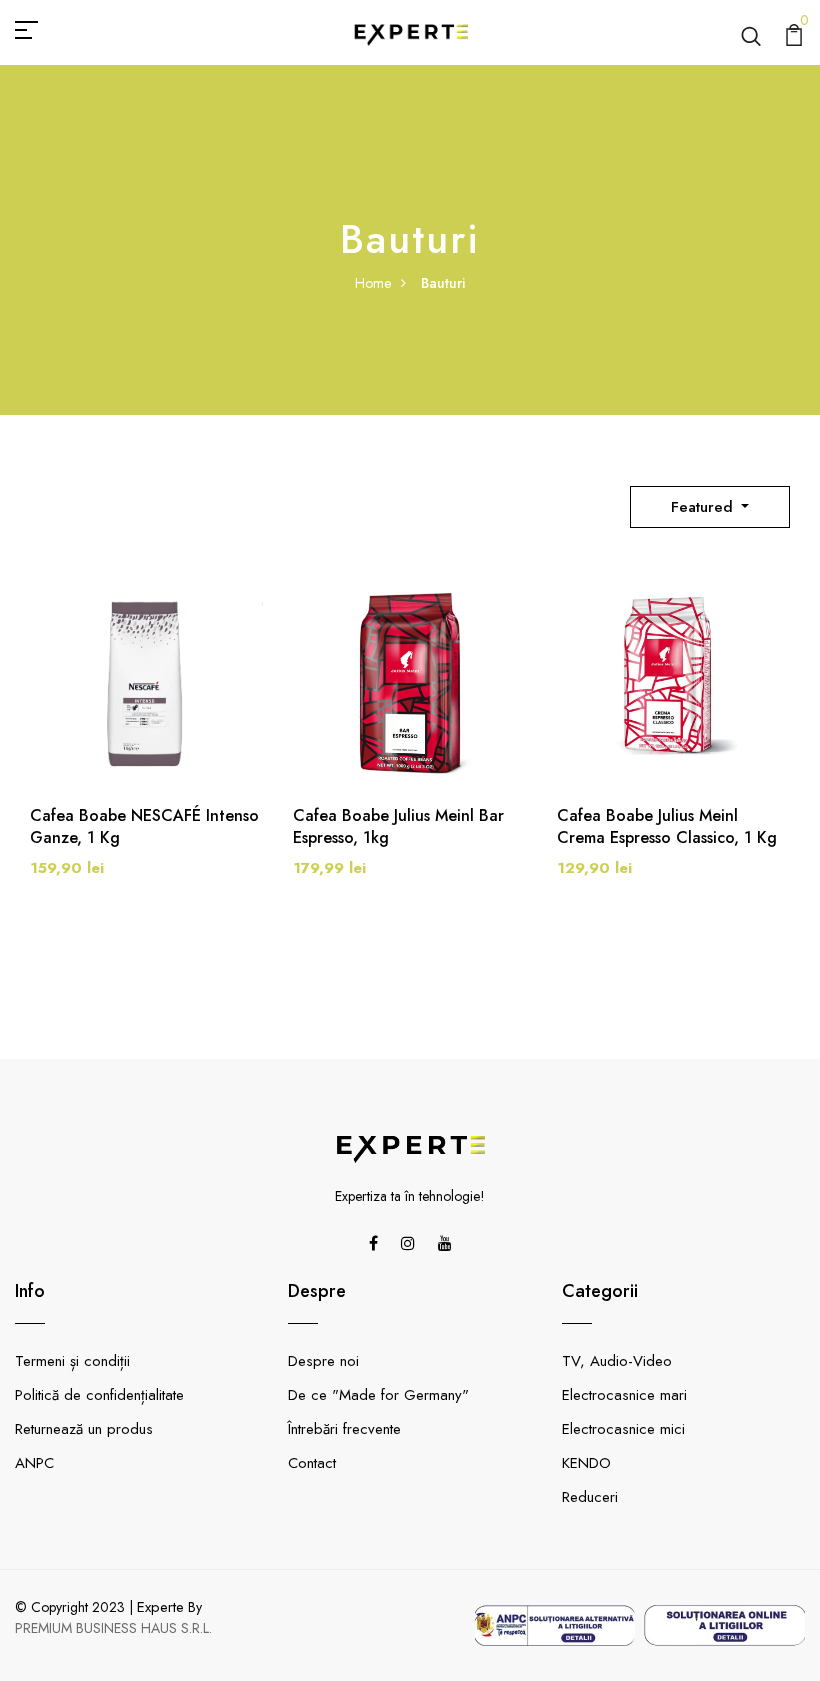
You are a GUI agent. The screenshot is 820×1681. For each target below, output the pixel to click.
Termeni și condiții (72, 1361)
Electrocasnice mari (624, 1395)
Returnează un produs (84, 1429)
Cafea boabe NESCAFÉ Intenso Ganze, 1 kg (144, 827)
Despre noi (323, 1361)
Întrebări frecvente (344, 1429)
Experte (160, 1607)
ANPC (34, 1463)
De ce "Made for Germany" (378, 1395)
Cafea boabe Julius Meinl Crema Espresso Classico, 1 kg (667, 827)
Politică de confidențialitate (99, 1395)
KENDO (586, 1463)
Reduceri (590, 1497)
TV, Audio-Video (617, 1361)
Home (373, 283)
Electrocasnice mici (623, 1429)
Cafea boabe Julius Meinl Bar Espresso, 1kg (398, 827)
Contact (312, 1463)
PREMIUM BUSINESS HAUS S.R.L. (113, 1628)
